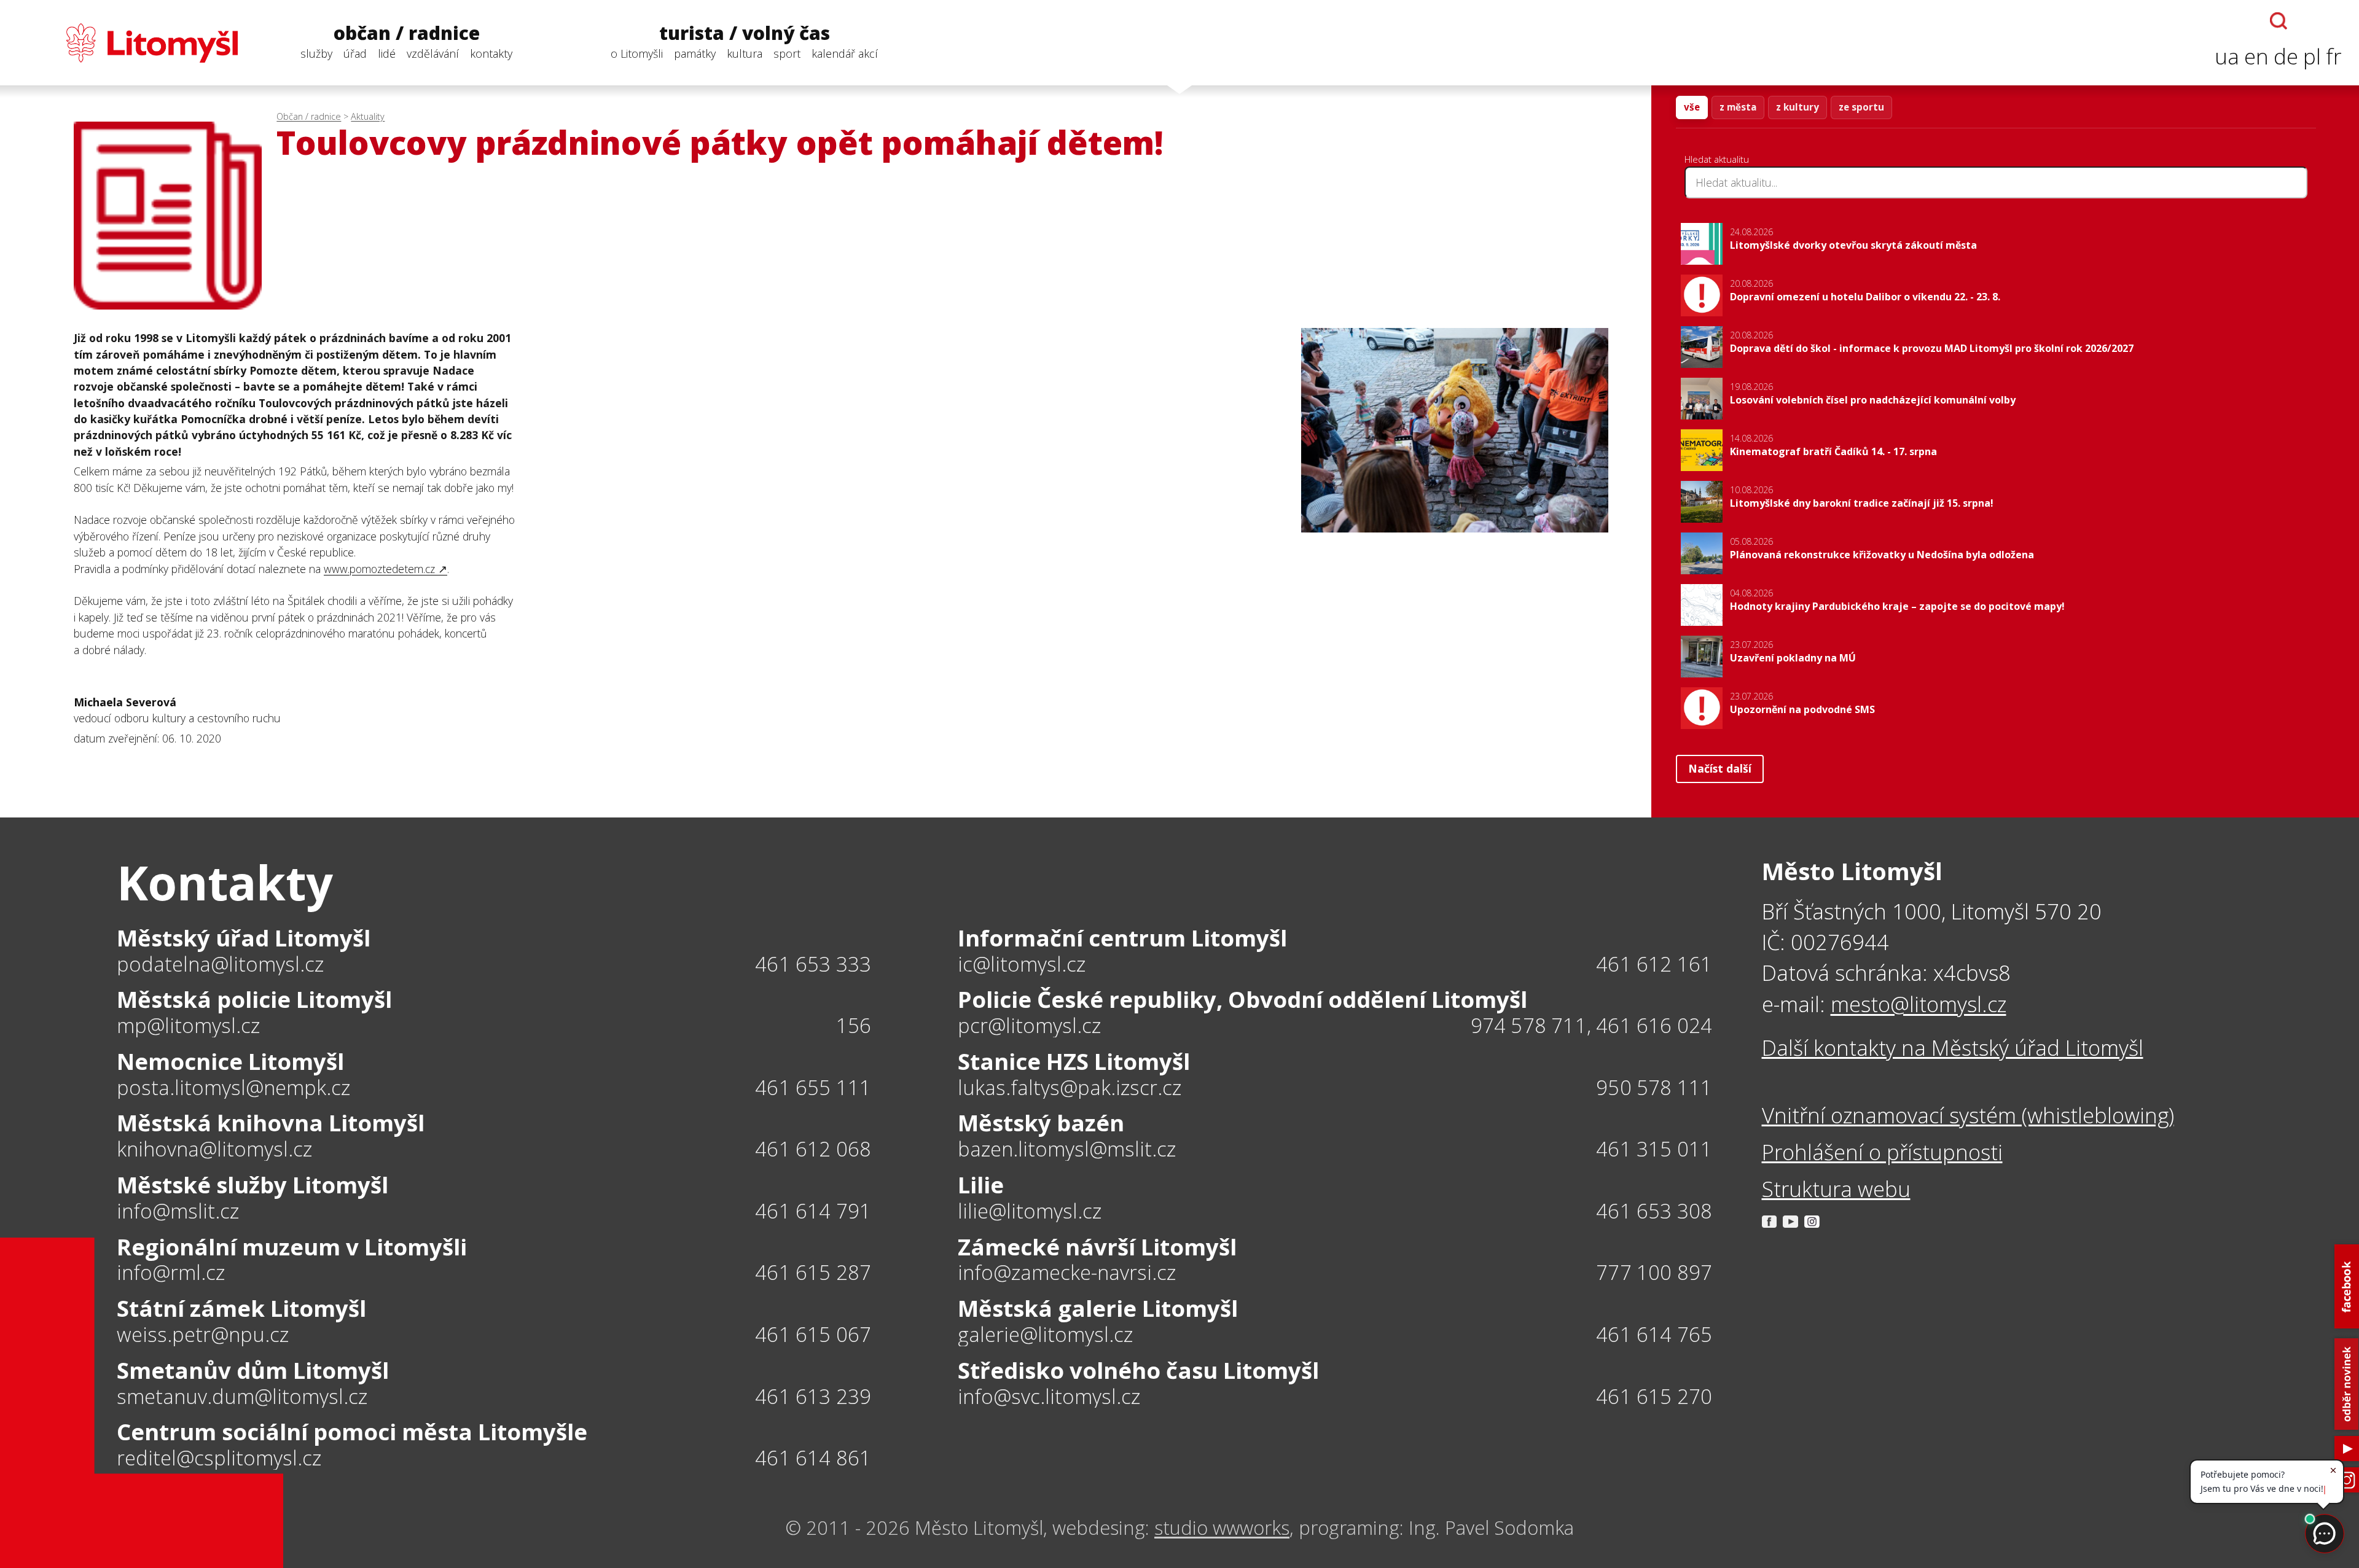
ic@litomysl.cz (1022, 965)
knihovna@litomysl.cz (214, 1149)
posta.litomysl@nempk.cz (233, 1088)
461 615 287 (813, 1272)
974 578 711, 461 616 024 (1592, 1025)
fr (2334, 56)
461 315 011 (1654, 1149)
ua (2227, 56)
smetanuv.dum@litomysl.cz (242, 1397)
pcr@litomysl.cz (1029, 1026)
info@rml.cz (171, 1273)
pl (2312, 56)
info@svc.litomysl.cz (1049, 1397)
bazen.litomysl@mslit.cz (1067, 1149)
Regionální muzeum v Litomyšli (292, 1247)
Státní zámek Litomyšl (241, 1308)
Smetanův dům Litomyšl (253, 1370)
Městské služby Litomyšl (252, 1185)
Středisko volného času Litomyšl (1138, 1370)
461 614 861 (813, 1458)
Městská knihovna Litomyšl (271, 1123)
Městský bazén (1041, 1123)
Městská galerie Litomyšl (1098, 1308)
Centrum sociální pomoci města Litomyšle (352, 1432)
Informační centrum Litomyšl (1122, 938)
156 (854, 1025)
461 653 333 (813, 964)
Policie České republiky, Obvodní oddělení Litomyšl (1242, 999)
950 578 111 (1654, 1087)
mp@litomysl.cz (188, 1026)
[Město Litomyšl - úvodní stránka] (127, 43)
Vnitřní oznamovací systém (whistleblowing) (1968, 1115)
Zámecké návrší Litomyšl (1097, 1247)
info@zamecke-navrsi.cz (1067, 1273)
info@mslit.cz (178, 1211)
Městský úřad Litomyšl (244, 938)
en (2256, 56)
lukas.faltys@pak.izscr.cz (1070, 1088)
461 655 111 (813, 1087)
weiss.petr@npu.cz (203, 1335)
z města (1738, 107)
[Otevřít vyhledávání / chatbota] (2279, 21)
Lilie (981, 1185)
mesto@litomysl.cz (1919, 1004)
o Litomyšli (637, 53)
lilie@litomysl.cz (1030, 1211)
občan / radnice (407, 33)
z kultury (1798, 107)
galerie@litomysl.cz (1045, 1335)
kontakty (491, 53)
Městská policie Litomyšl (254, 999)
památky (695, 53)
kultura (745, 53)
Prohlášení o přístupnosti (1882, 1152)
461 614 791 (813, 1211)
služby (316, 53)
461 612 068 (813, 1149)
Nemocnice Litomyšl (230, 1061)
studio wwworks (1222, 1527)
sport (787, 53)
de (2286, 56)
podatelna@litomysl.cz (220, 965)
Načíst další (1720, 768)
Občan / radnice (309, 116)
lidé (387, 53)
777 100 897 (1654, 1272)
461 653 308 (1654, 1211)
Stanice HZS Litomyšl (1074, 1061)
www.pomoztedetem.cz (379, 569)
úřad (355, 53)
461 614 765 (1654, 1334)
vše (1692, 107)
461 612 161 (1654, 964)
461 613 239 (813, 1396)
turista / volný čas (745, 33)
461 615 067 (813, 1334)
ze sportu (1861, 107)
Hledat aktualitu (1717, 159)
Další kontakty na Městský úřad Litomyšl (1953, 1047)
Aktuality (368, 116)
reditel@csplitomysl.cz (219, 1458)
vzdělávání (433, 53)
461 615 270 (1654, 1396)
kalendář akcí (845, 53)
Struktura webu (1836, 1189)
